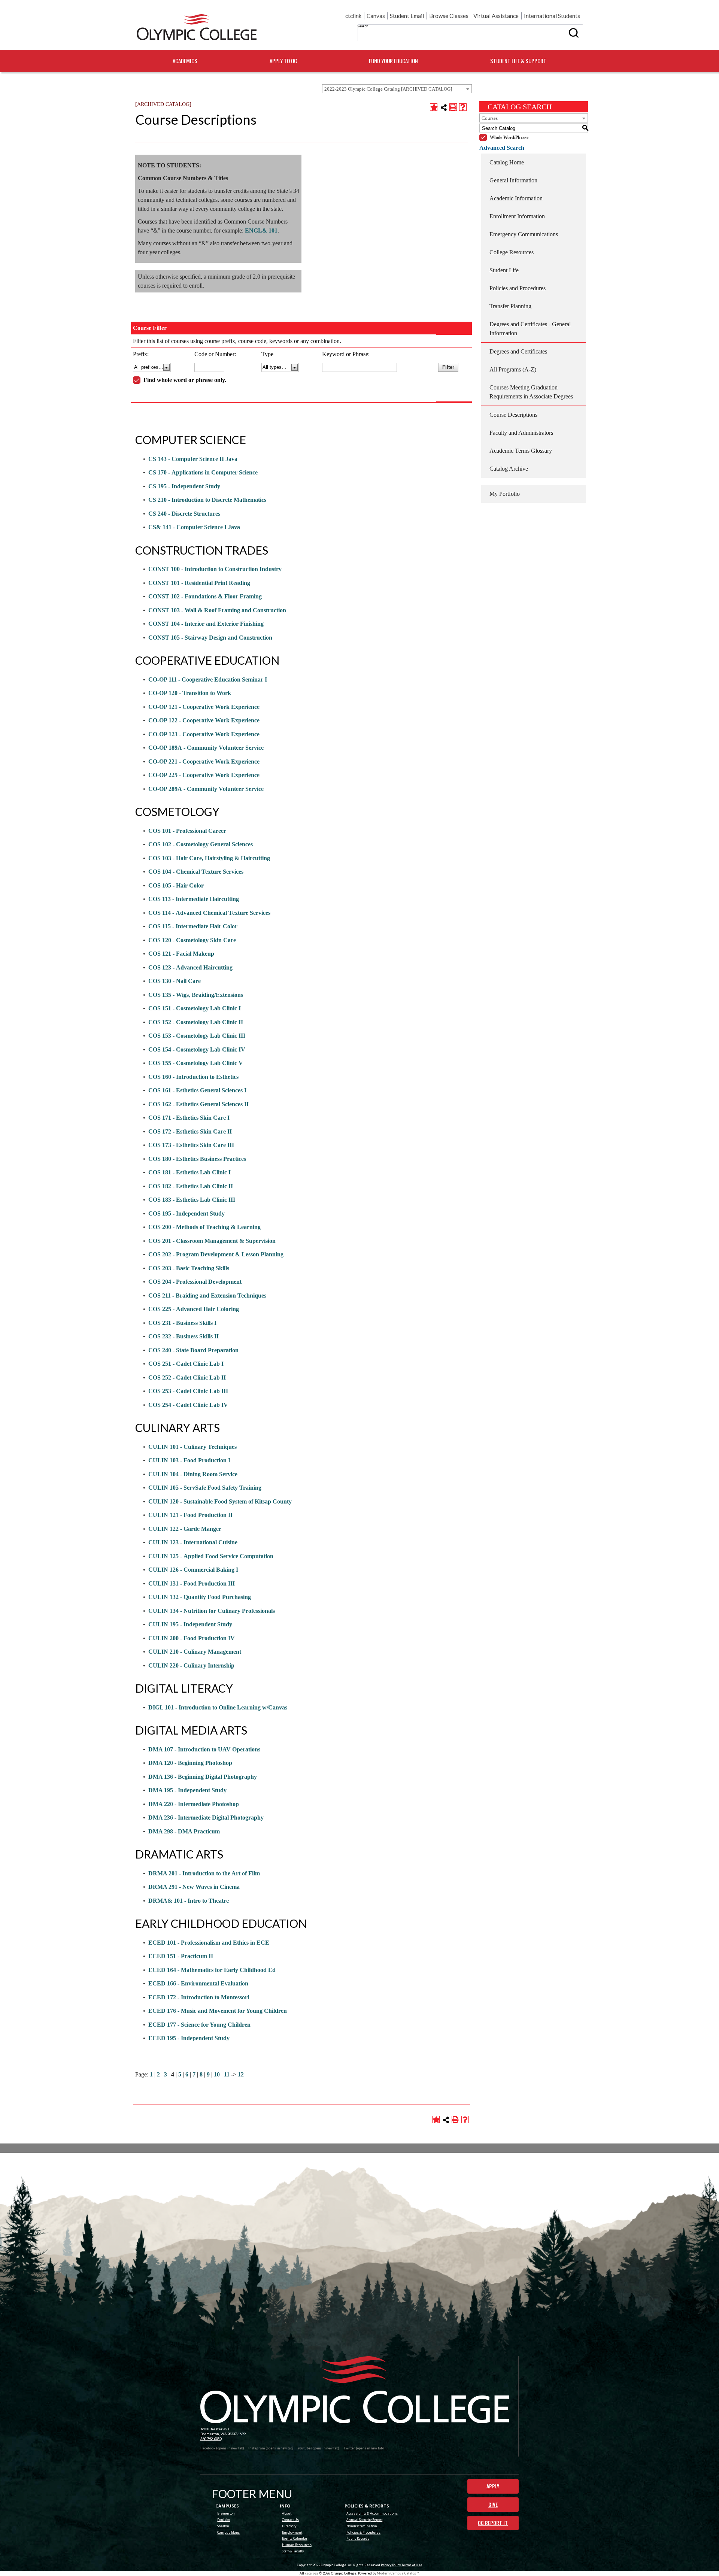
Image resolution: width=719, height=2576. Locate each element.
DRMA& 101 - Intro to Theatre (189, 1901)
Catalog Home (507, 162)
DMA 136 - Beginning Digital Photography (203, 1777)
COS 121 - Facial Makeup (181, 954)
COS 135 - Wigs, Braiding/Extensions (196, 995)
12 (241, 2074)
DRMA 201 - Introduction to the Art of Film (204, 1873)
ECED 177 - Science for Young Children (199, 2025)
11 (227, 2074)
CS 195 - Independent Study (184, 486)
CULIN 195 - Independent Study (190, 1624)
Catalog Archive (509, 469)
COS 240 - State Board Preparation (193, 1350)
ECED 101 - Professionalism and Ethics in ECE (209, 1943)
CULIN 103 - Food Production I (189, 1460)
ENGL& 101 (261, 230)
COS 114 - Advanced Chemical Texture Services (209, 913)
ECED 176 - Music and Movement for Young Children (218, 2011)
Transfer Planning (510, 306)
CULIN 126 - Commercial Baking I (193, 1570)
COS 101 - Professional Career (187, 831)
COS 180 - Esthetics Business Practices (197, 1159)
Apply (493, 2486)
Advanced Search (502, 148)
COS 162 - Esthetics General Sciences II (198, 1104)
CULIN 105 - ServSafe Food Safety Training (205, 1488)
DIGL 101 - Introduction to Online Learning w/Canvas (218, 1707)
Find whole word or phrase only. (185, 380)
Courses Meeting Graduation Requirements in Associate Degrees (531, 392)
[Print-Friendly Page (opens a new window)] (453, 107)
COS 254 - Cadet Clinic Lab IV (188, 1405)
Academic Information (516, 198)
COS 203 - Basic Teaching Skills (189, 1268)
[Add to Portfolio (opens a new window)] (434, 107)
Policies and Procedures (518, 288)
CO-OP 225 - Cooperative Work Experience (204, 775)
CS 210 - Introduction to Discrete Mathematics (207, 500)
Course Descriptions (513, 415)
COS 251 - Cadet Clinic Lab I (186, 1364)
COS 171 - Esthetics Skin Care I (189, 1118)
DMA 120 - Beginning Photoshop (190, 1763)
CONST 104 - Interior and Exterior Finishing (206, 624)
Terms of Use (412, 2565)
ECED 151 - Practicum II (181, 1956)
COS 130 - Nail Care (175, 981)
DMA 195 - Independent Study (187, 1790)
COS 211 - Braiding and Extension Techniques (207, 1295)
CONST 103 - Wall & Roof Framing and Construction (217, 610)
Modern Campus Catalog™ (398, 2573)
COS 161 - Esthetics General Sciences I (197, 1090)
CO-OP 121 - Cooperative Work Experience (204, 707)
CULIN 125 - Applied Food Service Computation (211, 1556)
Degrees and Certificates (518, 351)
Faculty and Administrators (521, 433)
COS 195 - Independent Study (186, 1213)
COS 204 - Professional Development (195, 1282)
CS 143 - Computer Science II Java (193, 459)
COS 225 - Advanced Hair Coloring (194, 1309)
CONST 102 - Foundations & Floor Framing (205, 596)
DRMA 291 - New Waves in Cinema (194, 1887)
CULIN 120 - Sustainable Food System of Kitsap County (220, 1501)
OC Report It (493, 2523)
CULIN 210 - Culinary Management (195, 1652)
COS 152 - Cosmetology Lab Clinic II (196, 1022)
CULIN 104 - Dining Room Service (193, 1474)
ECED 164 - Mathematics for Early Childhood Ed (212, 1970)
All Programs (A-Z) (513, 369)
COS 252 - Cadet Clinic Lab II (187, 1377)
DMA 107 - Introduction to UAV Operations (204, 1749)
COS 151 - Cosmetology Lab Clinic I (195, 1008)
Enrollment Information (517, 216)
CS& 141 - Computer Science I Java (194, 527)
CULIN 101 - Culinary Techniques (192, 1447)
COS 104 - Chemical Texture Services (196, 872)
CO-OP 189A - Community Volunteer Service (206, 748)
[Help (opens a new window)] (463, 107)
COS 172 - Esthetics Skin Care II (190, 1131)
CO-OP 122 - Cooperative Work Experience (204, 720)
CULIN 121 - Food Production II (190, 1515)
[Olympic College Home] (355, 2390)
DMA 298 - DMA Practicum (184, 1831)
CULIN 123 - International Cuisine (193, 1542)
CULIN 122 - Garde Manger (185, 1529)
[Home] (197, 27)
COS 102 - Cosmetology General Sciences (201, 844)
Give (493, 2504)
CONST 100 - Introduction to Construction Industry (215, 569)
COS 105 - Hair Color (176, 885)
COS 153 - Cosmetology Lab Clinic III (197, 1036)
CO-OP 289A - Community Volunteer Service (206, 789)
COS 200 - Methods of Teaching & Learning (204, 1227)
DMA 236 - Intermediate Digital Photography (206, 1818)
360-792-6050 (211, 2439)
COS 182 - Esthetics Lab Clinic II (191, 1186)
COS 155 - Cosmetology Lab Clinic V (196, 1063)
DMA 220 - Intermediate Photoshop (194, 1804)
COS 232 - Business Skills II (183, 1336)
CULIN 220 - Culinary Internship (191, 1665)
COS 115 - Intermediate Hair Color (193, 926)
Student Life (504, 270)
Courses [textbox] (490, 118)
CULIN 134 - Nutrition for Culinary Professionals (212, 1611)
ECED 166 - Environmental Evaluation (198, 1983)
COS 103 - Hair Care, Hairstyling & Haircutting (209, 858)
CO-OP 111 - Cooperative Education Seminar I (208, 679)
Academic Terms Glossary (521, 451)
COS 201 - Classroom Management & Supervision (212, 1241)
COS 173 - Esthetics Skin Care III (191, 1145)
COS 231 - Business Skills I (182, 1323)
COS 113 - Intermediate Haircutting (194, 899)
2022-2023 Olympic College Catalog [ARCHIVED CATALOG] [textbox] (388, 89)
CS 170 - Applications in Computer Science (203, 472)
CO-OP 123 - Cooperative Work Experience (204, 734)
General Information (513, 180)
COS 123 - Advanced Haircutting (190, 967)
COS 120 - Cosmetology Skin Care (192, 940)
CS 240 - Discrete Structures (184, 514)
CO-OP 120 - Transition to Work (190, 693)
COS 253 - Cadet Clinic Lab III (188, 1391)
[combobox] (397, 89)
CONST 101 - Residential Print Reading (199, 583)
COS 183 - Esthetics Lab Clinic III (192, 1200)
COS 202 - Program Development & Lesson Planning (216, 1254)
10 (217, 2074)
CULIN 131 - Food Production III (192, 1583)
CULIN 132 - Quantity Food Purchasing (200, 1597)
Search (363, 26)
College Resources (512, 252)
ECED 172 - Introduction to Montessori (199, 1997)
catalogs (312, 2573)
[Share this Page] (444, 107)
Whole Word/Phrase (509, 137)
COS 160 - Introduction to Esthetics (193, 1077)
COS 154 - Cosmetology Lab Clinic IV (197, 1049)
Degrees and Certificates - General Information (530, 329)
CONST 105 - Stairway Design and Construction (210, 638)
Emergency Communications (524, 234)
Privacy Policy (391, 2565)
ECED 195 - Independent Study (189, 2038)
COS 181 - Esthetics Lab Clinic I (189, 1172)
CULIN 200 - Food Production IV (192, 1638)
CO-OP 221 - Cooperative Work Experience (204, 761)
